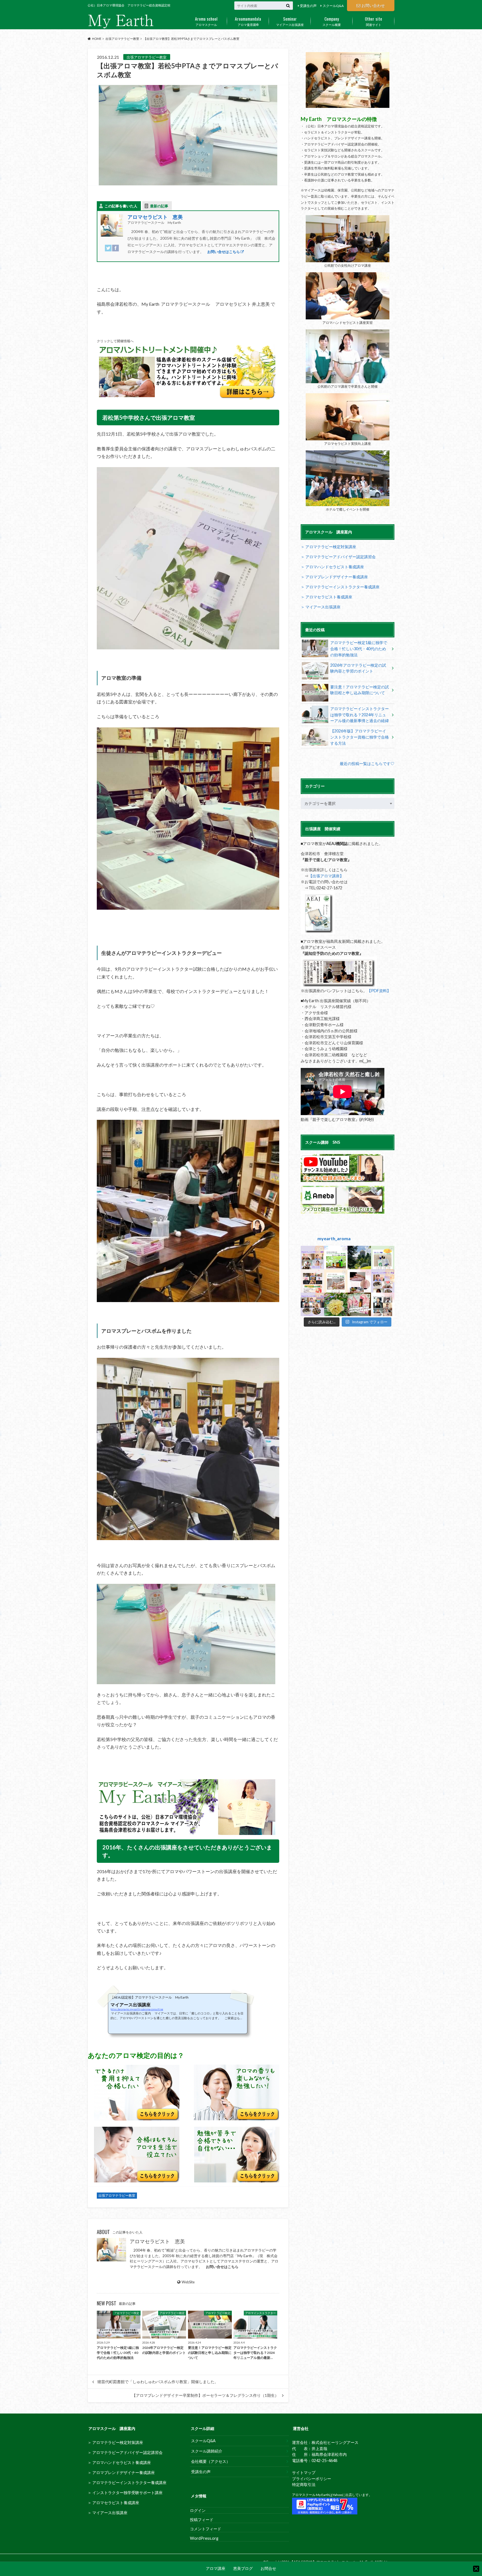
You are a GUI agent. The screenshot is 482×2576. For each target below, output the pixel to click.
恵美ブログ (243, 2569)
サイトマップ (304, 2472)
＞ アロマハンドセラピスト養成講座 (332, 567)
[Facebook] (115, 251)
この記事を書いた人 (121, 206)
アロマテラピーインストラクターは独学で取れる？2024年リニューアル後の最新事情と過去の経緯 (360, 715)
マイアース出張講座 (290, 21)
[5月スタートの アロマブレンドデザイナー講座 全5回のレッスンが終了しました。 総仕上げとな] (312, 1257)
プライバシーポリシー (312, 2479)
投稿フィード (202, 2520)
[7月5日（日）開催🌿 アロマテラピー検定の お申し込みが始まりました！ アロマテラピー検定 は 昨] (359, 1304)
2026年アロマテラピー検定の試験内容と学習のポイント (358, 668)
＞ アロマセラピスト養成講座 (326, 597)
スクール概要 (332, 21)
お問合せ (268, 2569)
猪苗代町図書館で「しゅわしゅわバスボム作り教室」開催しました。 (158, 2382)
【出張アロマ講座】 (326, 876)
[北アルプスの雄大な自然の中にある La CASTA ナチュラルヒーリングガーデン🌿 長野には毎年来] (359, 1257)
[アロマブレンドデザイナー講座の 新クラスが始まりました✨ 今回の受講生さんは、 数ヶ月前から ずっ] (383, 1281)
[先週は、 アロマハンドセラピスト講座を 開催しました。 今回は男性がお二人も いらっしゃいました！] (383, 1304)
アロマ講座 (216, 2569)
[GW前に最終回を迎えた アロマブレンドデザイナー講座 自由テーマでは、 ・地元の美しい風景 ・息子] (312, 1304)
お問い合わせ (373, 5)
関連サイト (373, 21)
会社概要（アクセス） (211, 2461)
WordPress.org (204, 2538)
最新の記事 (159, 206)
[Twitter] (108, 251)
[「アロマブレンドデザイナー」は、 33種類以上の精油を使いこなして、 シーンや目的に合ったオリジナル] (336, 1257)
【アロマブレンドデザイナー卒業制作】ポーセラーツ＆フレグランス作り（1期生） (205, 2395)
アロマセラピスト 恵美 (155, 217)
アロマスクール (206, 21)
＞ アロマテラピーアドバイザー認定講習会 (338, 557)
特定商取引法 (304, 2484)
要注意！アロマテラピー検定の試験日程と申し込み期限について (360, 690)
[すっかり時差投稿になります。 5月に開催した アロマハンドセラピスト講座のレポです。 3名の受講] (359, 1281)
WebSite (188, 2282)
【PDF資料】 (379, 991)
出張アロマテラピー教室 (117, 2196)
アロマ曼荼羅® (248, 21)
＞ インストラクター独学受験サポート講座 (125, 2493)
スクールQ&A (333, 6)
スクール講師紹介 (207, 2451)
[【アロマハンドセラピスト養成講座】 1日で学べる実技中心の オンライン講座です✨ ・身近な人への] (336, 1281)
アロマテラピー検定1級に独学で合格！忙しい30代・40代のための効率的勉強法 (359, 649)
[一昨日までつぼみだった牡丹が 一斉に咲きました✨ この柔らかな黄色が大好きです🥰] (336, 1304)
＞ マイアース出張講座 (321, 607)
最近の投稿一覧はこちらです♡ (367, 763)
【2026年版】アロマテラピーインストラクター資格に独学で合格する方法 (360, 737)
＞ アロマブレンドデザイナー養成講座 (334, 577)
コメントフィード (206, 2529)
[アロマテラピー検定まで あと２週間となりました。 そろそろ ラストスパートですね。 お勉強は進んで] (312, 1281)
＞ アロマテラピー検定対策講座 (328, 547)
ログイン (198, 2510)
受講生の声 (308, 6)
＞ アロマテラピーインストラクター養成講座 (340, 587)
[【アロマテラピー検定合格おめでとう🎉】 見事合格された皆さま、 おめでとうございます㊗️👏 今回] (383, 1257)
